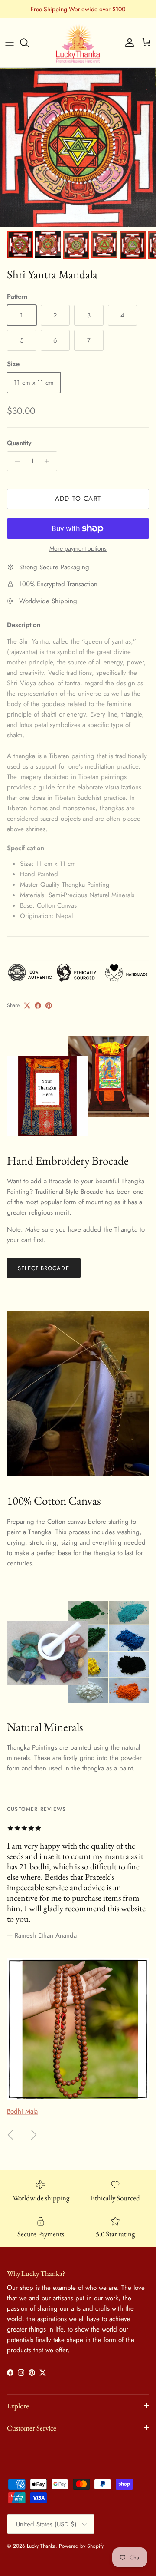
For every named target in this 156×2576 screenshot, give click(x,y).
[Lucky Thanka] (78, 43)
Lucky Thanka (41, 2546)
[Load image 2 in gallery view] (78, 147)
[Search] (29, 43)
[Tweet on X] (27, 1006)
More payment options (78, 549)
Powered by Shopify (81, 2546)
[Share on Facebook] (38, 1006)
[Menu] (10, 43)
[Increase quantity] (49, 461)
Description (24, 625)
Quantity (19, 443)
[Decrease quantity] (15, 461)
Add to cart (78, 499)
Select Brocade (44, 1268)
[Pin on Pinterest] (49, 1006)
